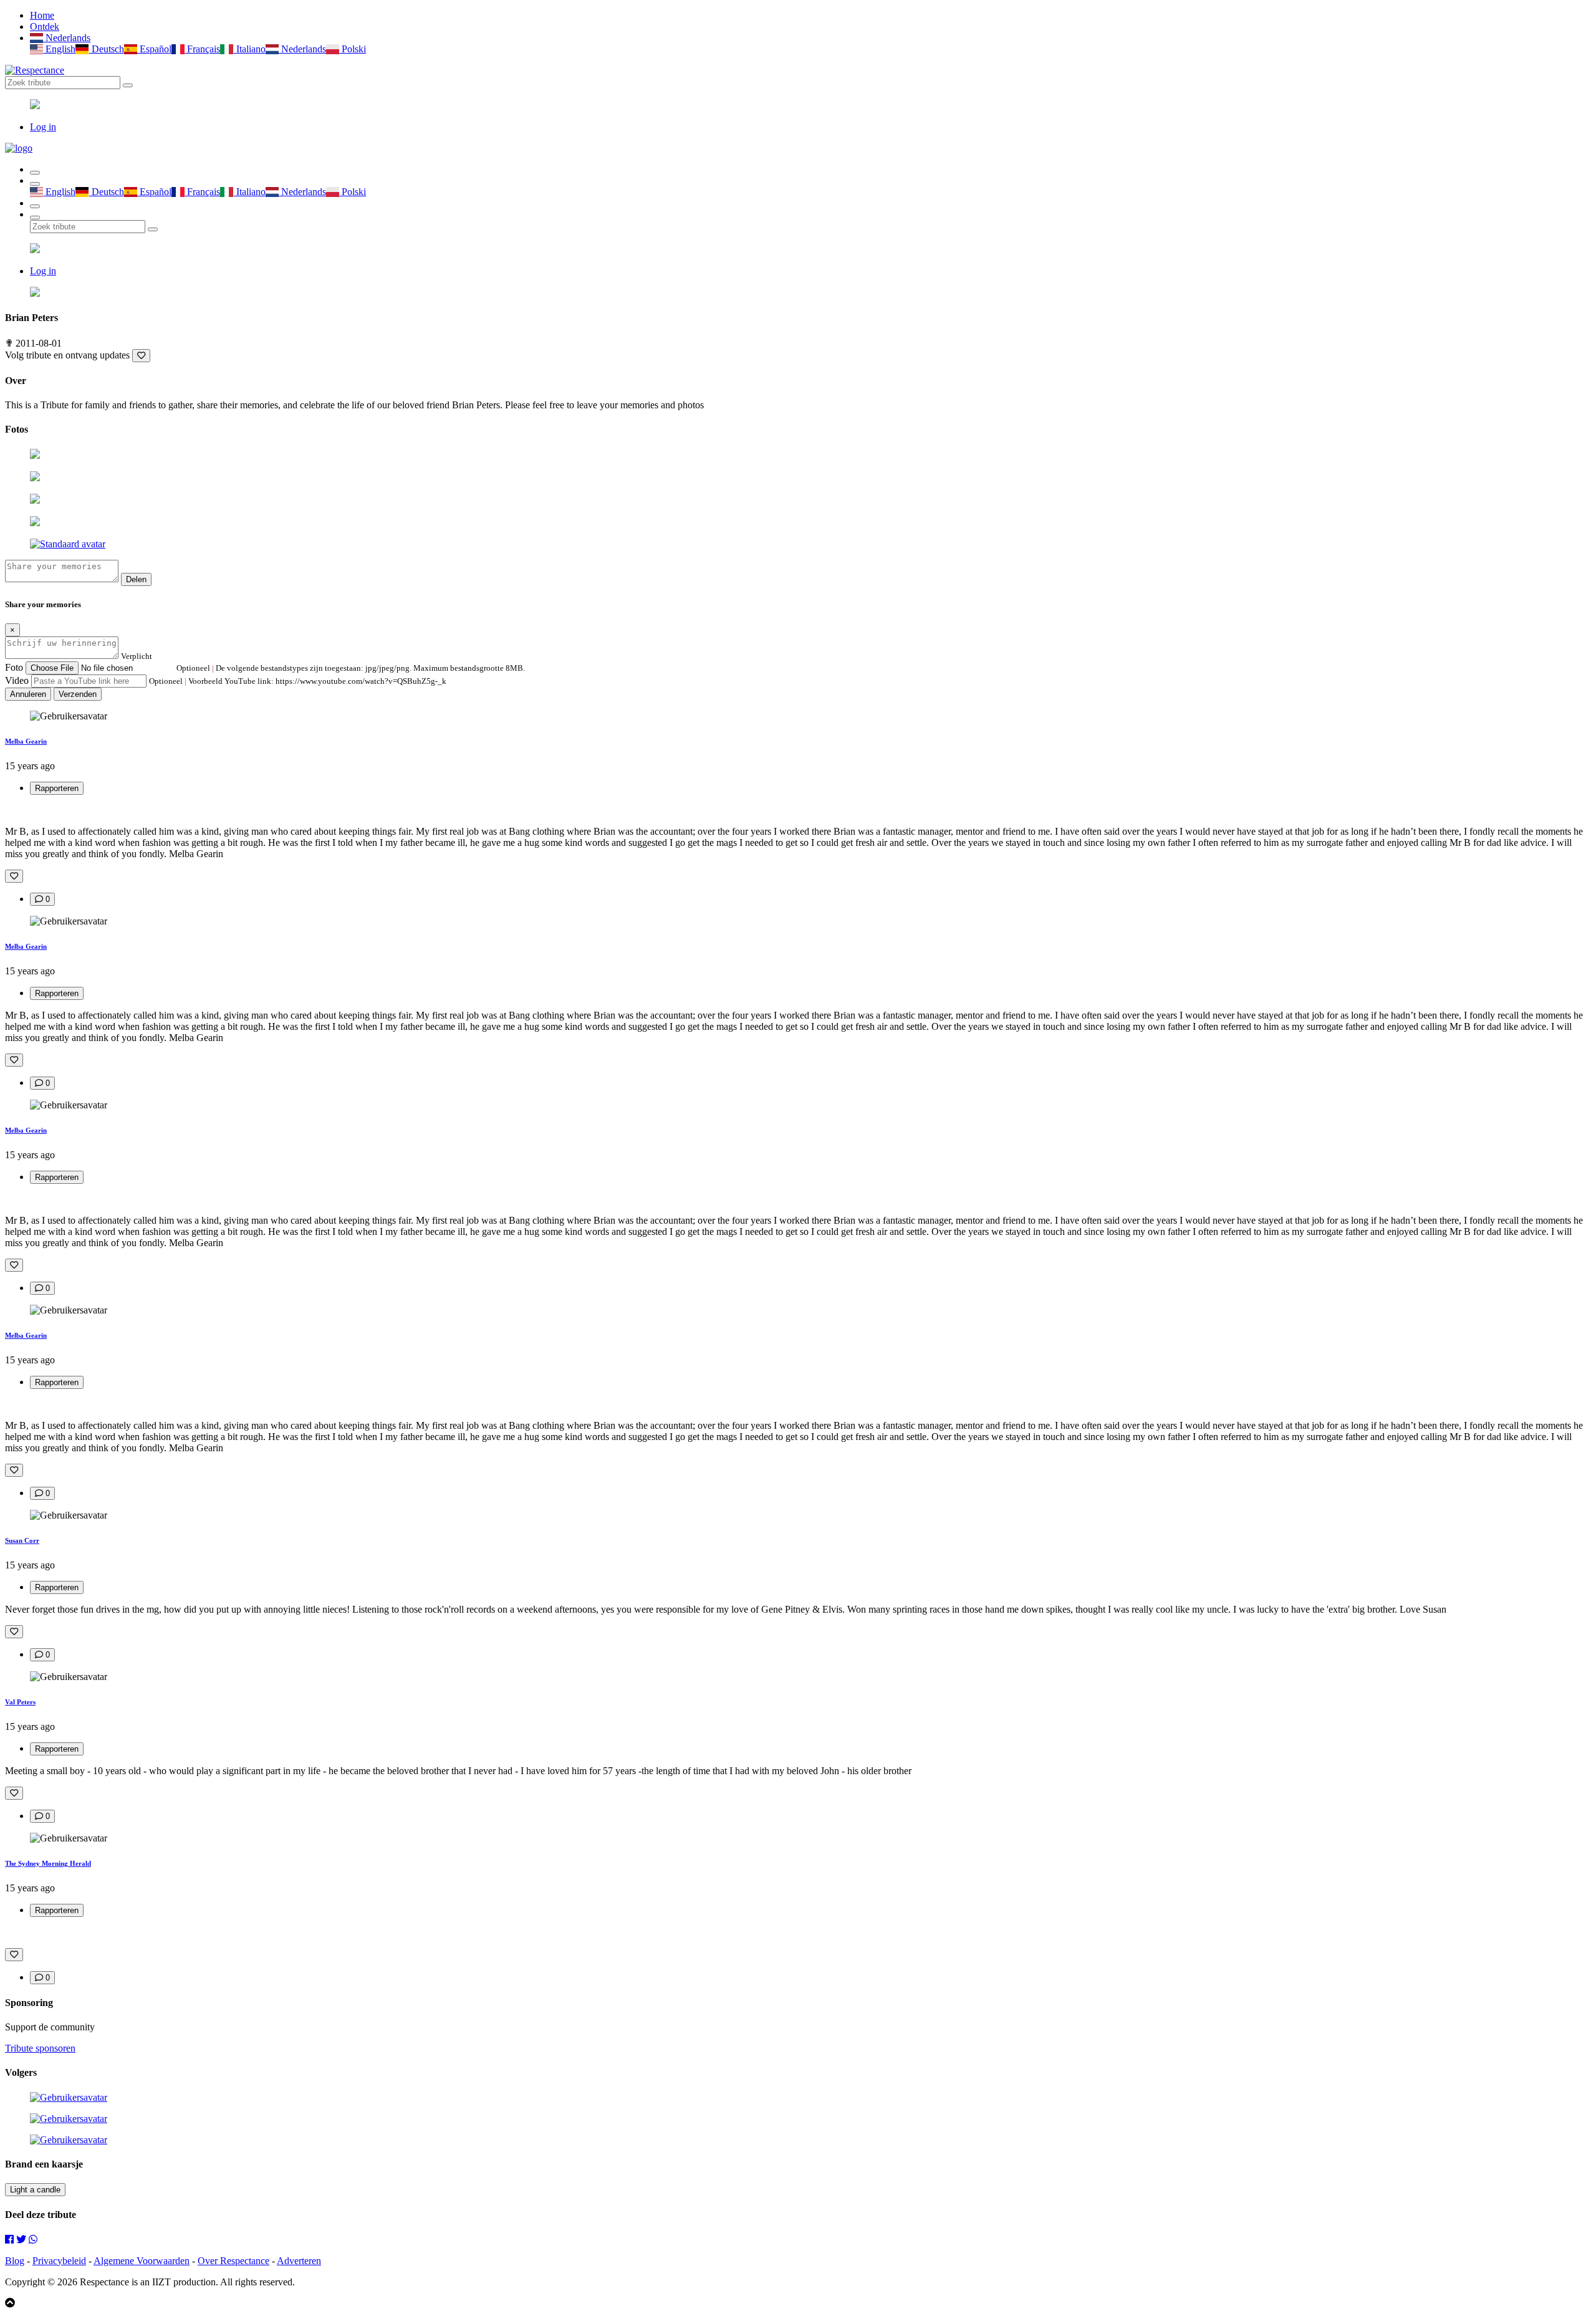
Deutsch (106, 49)
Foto (14, 667)
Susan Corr (22, 1540)
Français (202, 49)
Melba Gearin (26, 741)
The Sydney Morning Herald (48, 1863)
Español (154, 49)
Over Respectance (233, 2261)
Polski (353, 49)
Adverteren (299, 2261)
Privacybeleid (59, 2261)
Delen (136, 579)
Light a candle (35, 2190)
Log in (43, 127)
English (59, 49)
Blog (15, 2261)
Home (42, 15)
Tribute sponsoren (40, 2048)
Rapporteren (57, 788)
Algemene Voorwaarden (142, 2261)
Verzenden (78, 694)
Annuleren (28, 694)
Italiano (249, 49)
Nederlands (67, 38)
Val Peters (20, 1702)
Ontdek (45, 26)
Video (17, 680)
